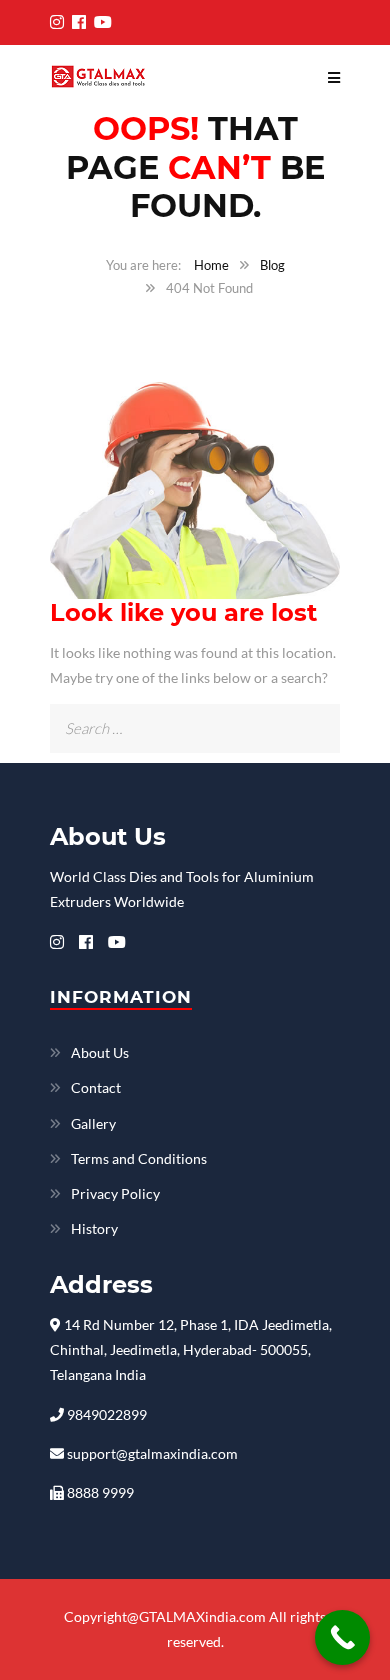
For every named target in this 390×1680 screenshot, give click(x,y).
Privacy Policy (115, 1193)
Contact (96, 1087)
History (94, 1228)
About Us (100, 1052)
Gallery (93, 1123)
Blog (272, 265)
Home (211, 265)
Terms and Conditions (139, 1158)
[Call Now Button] (342, 1637)
